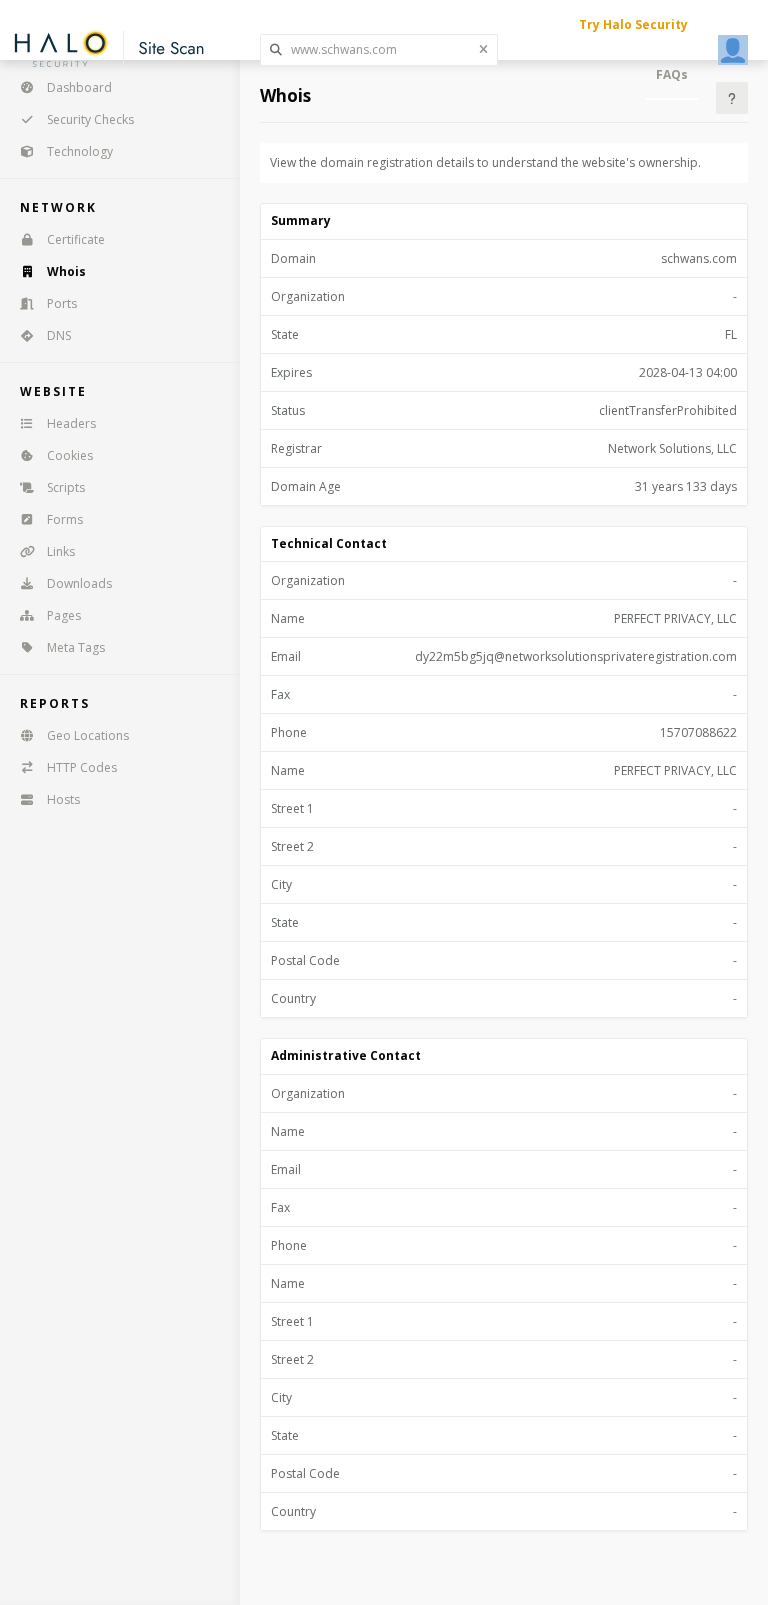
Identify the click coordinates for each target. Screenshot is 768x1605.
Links (61, 551)
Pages (64, 615)
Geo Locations (88, 735)
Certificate (76, 239)
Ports (62, 303)
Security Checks (90, 119)
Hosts (63, 799)
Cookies (70, 455)
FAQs (672, 74)
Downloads (79, 583)
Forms (65, 519)
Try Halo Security (633, 24)
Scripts (66, 487)
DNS (59, 335)
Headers (71, 423)
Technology (80, 151)
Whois (66, 271)
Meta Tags (76, 647)
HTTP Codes (82, 767)
